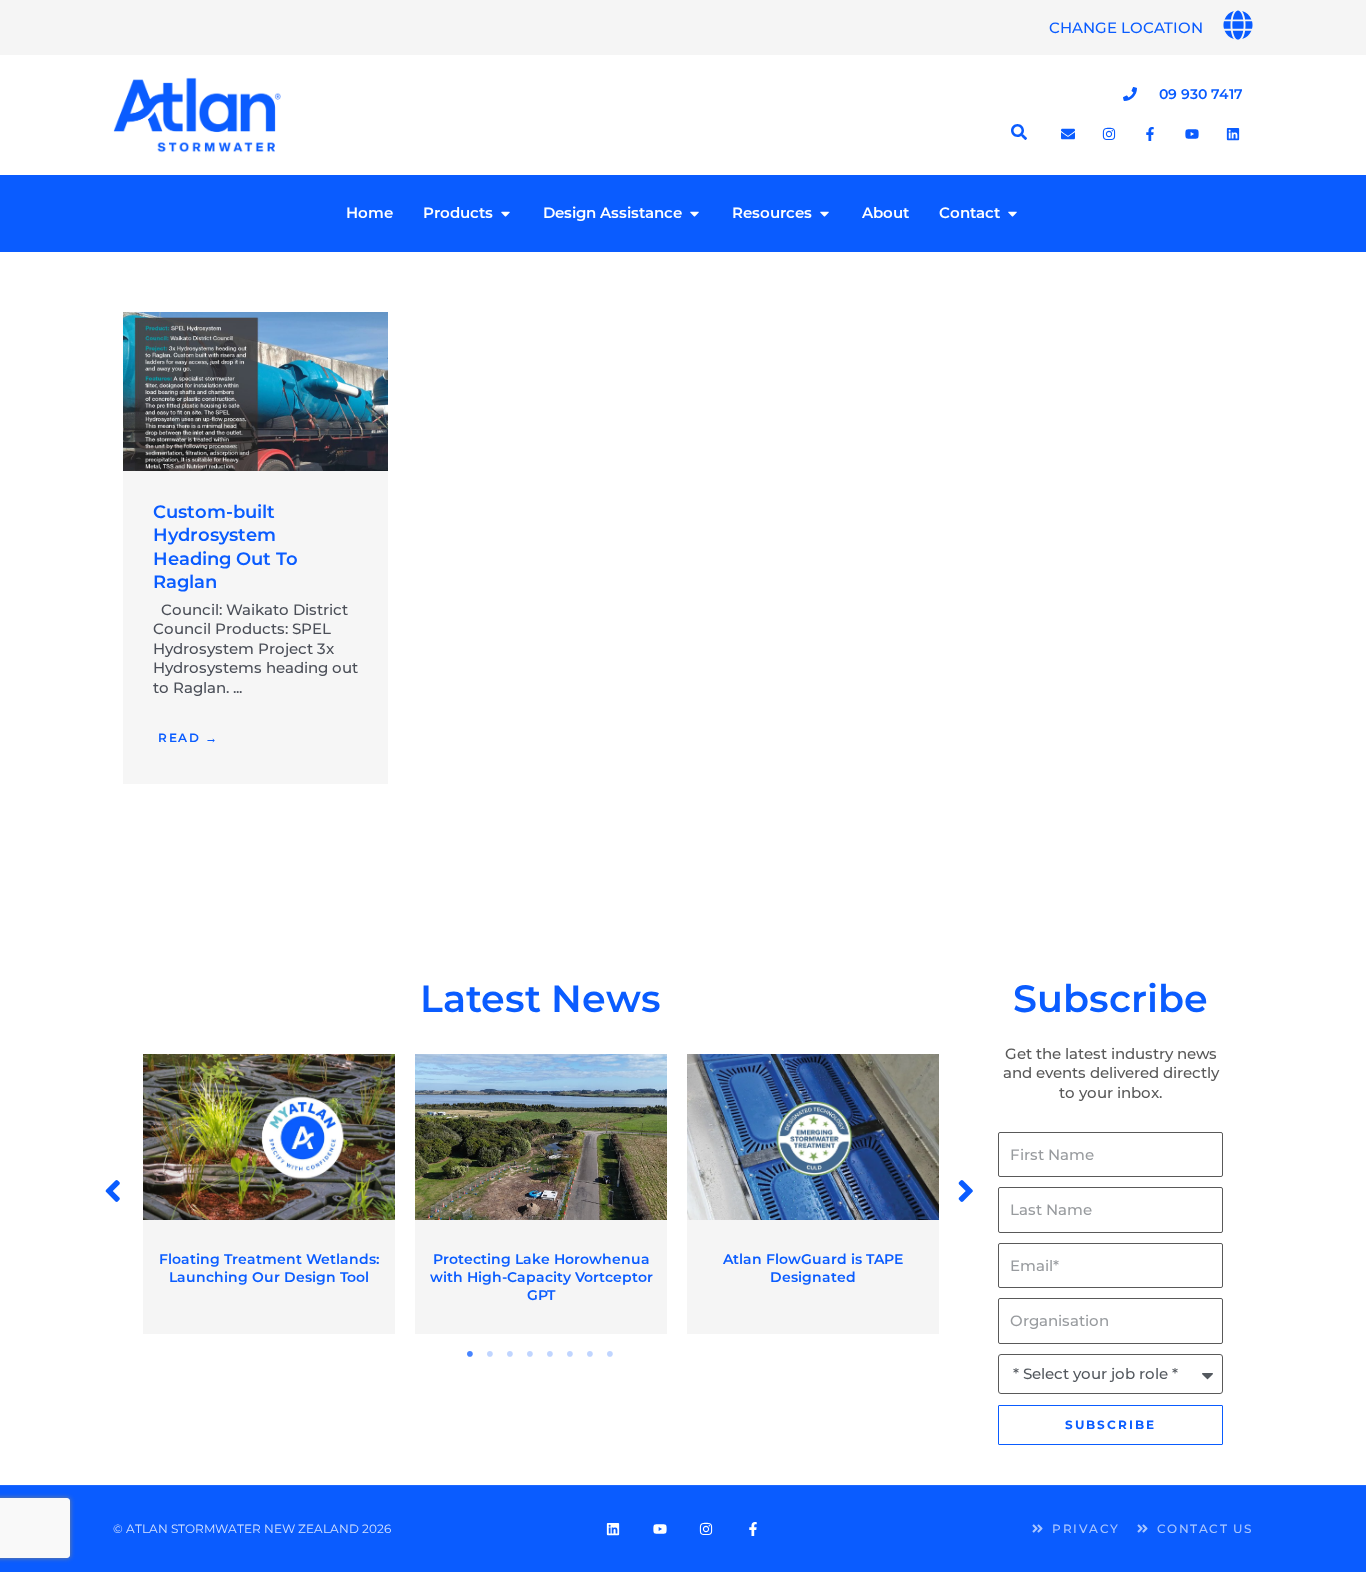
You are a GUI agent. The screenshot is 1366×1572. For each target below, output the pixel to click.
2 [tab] (491, 1354)
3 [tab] (511, 1354)
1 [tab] (471, 1354)
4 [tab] (531, 1354)
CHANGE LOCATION (1126, 27)
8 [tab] (611, 1354)
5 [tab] (551, 1354)
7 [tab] (591, 1354)
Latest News (540, 998)
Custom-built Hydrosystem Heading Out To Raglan (225, 547)
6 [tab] (571, 1354)
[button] (114, 1191)
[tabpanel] (269, 1194)
